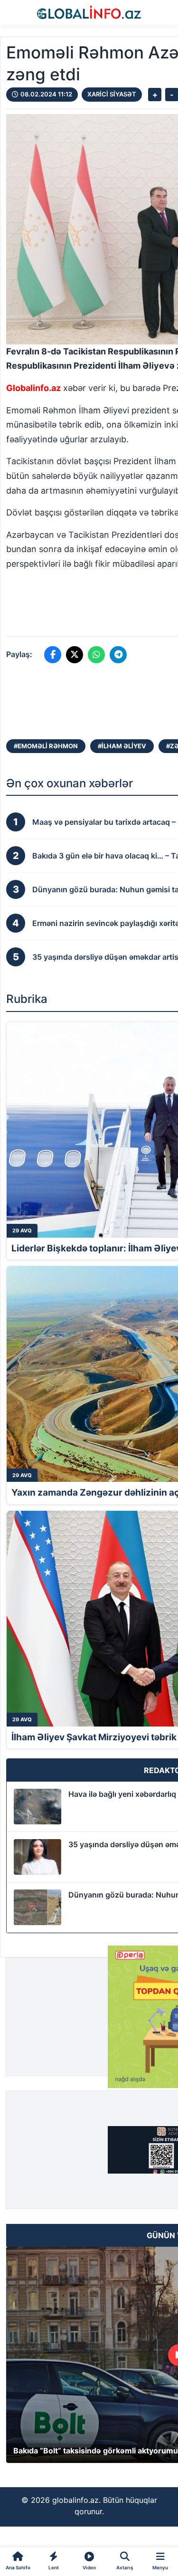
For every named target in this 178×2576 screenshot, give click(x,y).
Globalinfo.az (33, 388)
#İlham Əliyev (122, 746)
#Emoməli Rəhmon (46, 746)
